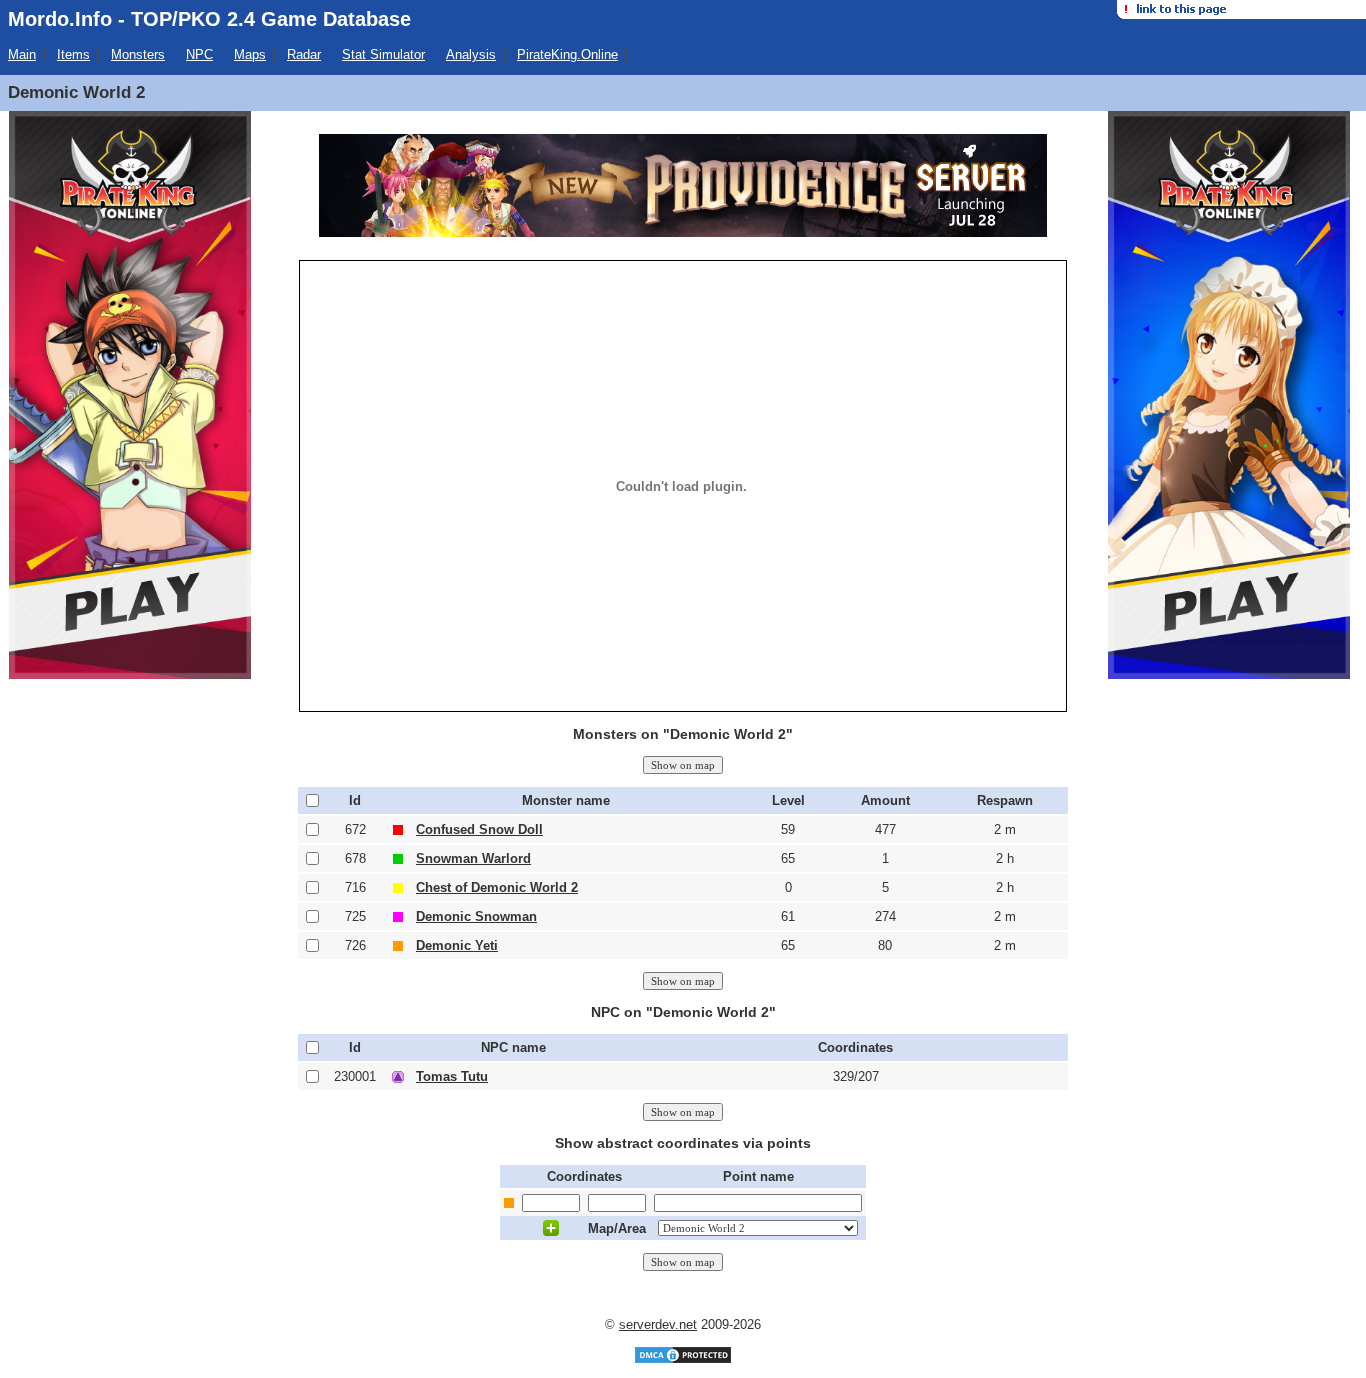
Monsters (138, 54)
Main (22, 54)
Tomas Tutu (452, 1076)
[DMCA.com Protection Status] (683, 1360)
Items (73, 54)
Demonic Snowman (476, 916)
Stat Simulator (383, 54)
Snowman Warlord (473, 858)
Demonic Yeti (457, 945)
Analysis (471, 54)
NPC (199, 54)
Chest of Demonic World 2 (497, 887)
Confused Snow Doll (479, 829)
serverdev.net (658, 1324)
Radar (304, 54)
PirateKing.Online (567, 54)
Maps (250, 54)
